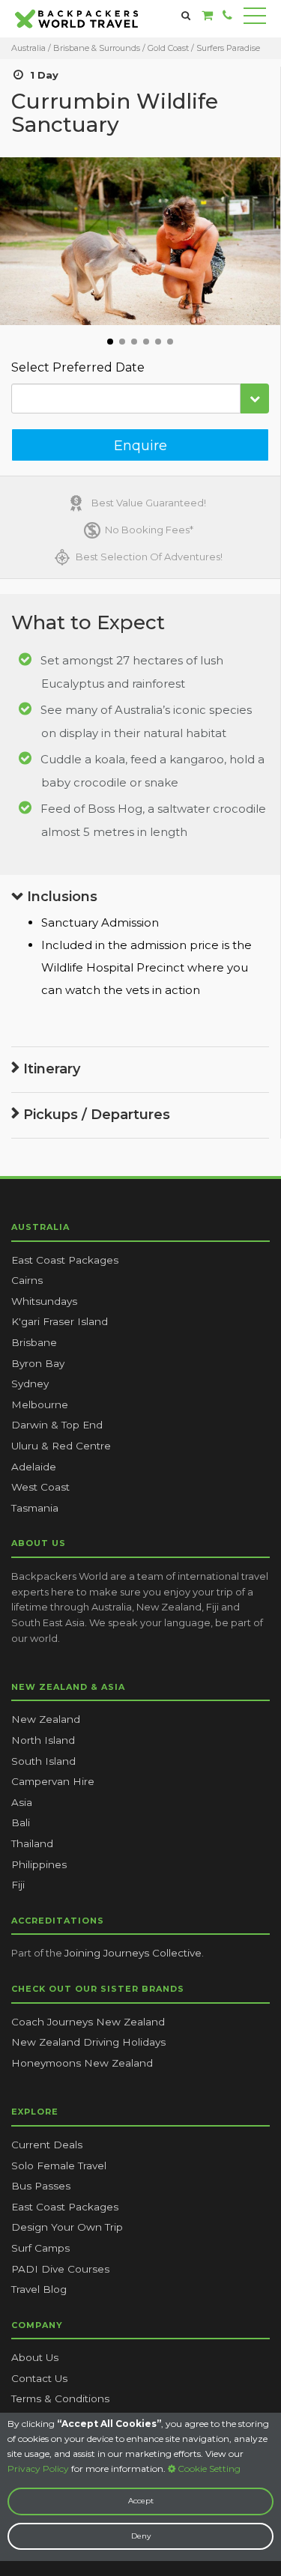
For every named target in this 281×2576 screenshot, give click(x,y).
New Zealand (46, 1719)
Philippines (39, 1864)
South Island (43, 1761)
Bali (21, 1822)
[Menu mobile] (255, 19)
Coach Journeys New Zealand (88, 2022)
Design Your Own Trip (67, 2227)
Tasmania (35, 1508)
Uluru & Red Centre (61, 1446)
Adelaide (34, 1467)
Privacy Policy (38, 2469)
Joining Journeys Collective (133, 1953)
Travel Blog (39, 2289)
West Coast (40, 1487)
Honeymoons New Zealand (82, 2063)
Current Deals (47, 2145)
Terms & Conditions (60, 2398)
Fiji (18, 1885)
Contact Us (39, 2378)
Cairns (27, 1280)
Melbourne (40, 1404)
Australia (28, 48)
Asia (22, 1802)
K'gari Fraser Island (60, 1321)
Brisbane (34, 1342)
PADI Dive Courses (60, 2269)
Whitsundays (44, 1301)
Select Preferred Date (78, 367)
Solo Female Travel (59, 2166)
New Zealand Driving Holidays (88, 2042)
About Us (35, 2357)
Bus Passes (41, 2186)
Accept (141, 2501)
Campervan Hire (53, 1781)
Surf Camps (40, 2248)
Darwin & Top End (57, 1425)
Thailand (32, 1843)
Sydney (30, 1384)
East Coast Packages (65, 1260)
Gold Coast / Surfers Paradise (204, 48)
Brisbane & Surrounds (98, 48)
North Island (43, 1740)
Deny (141, 2536)
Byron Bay (38, 1363)
